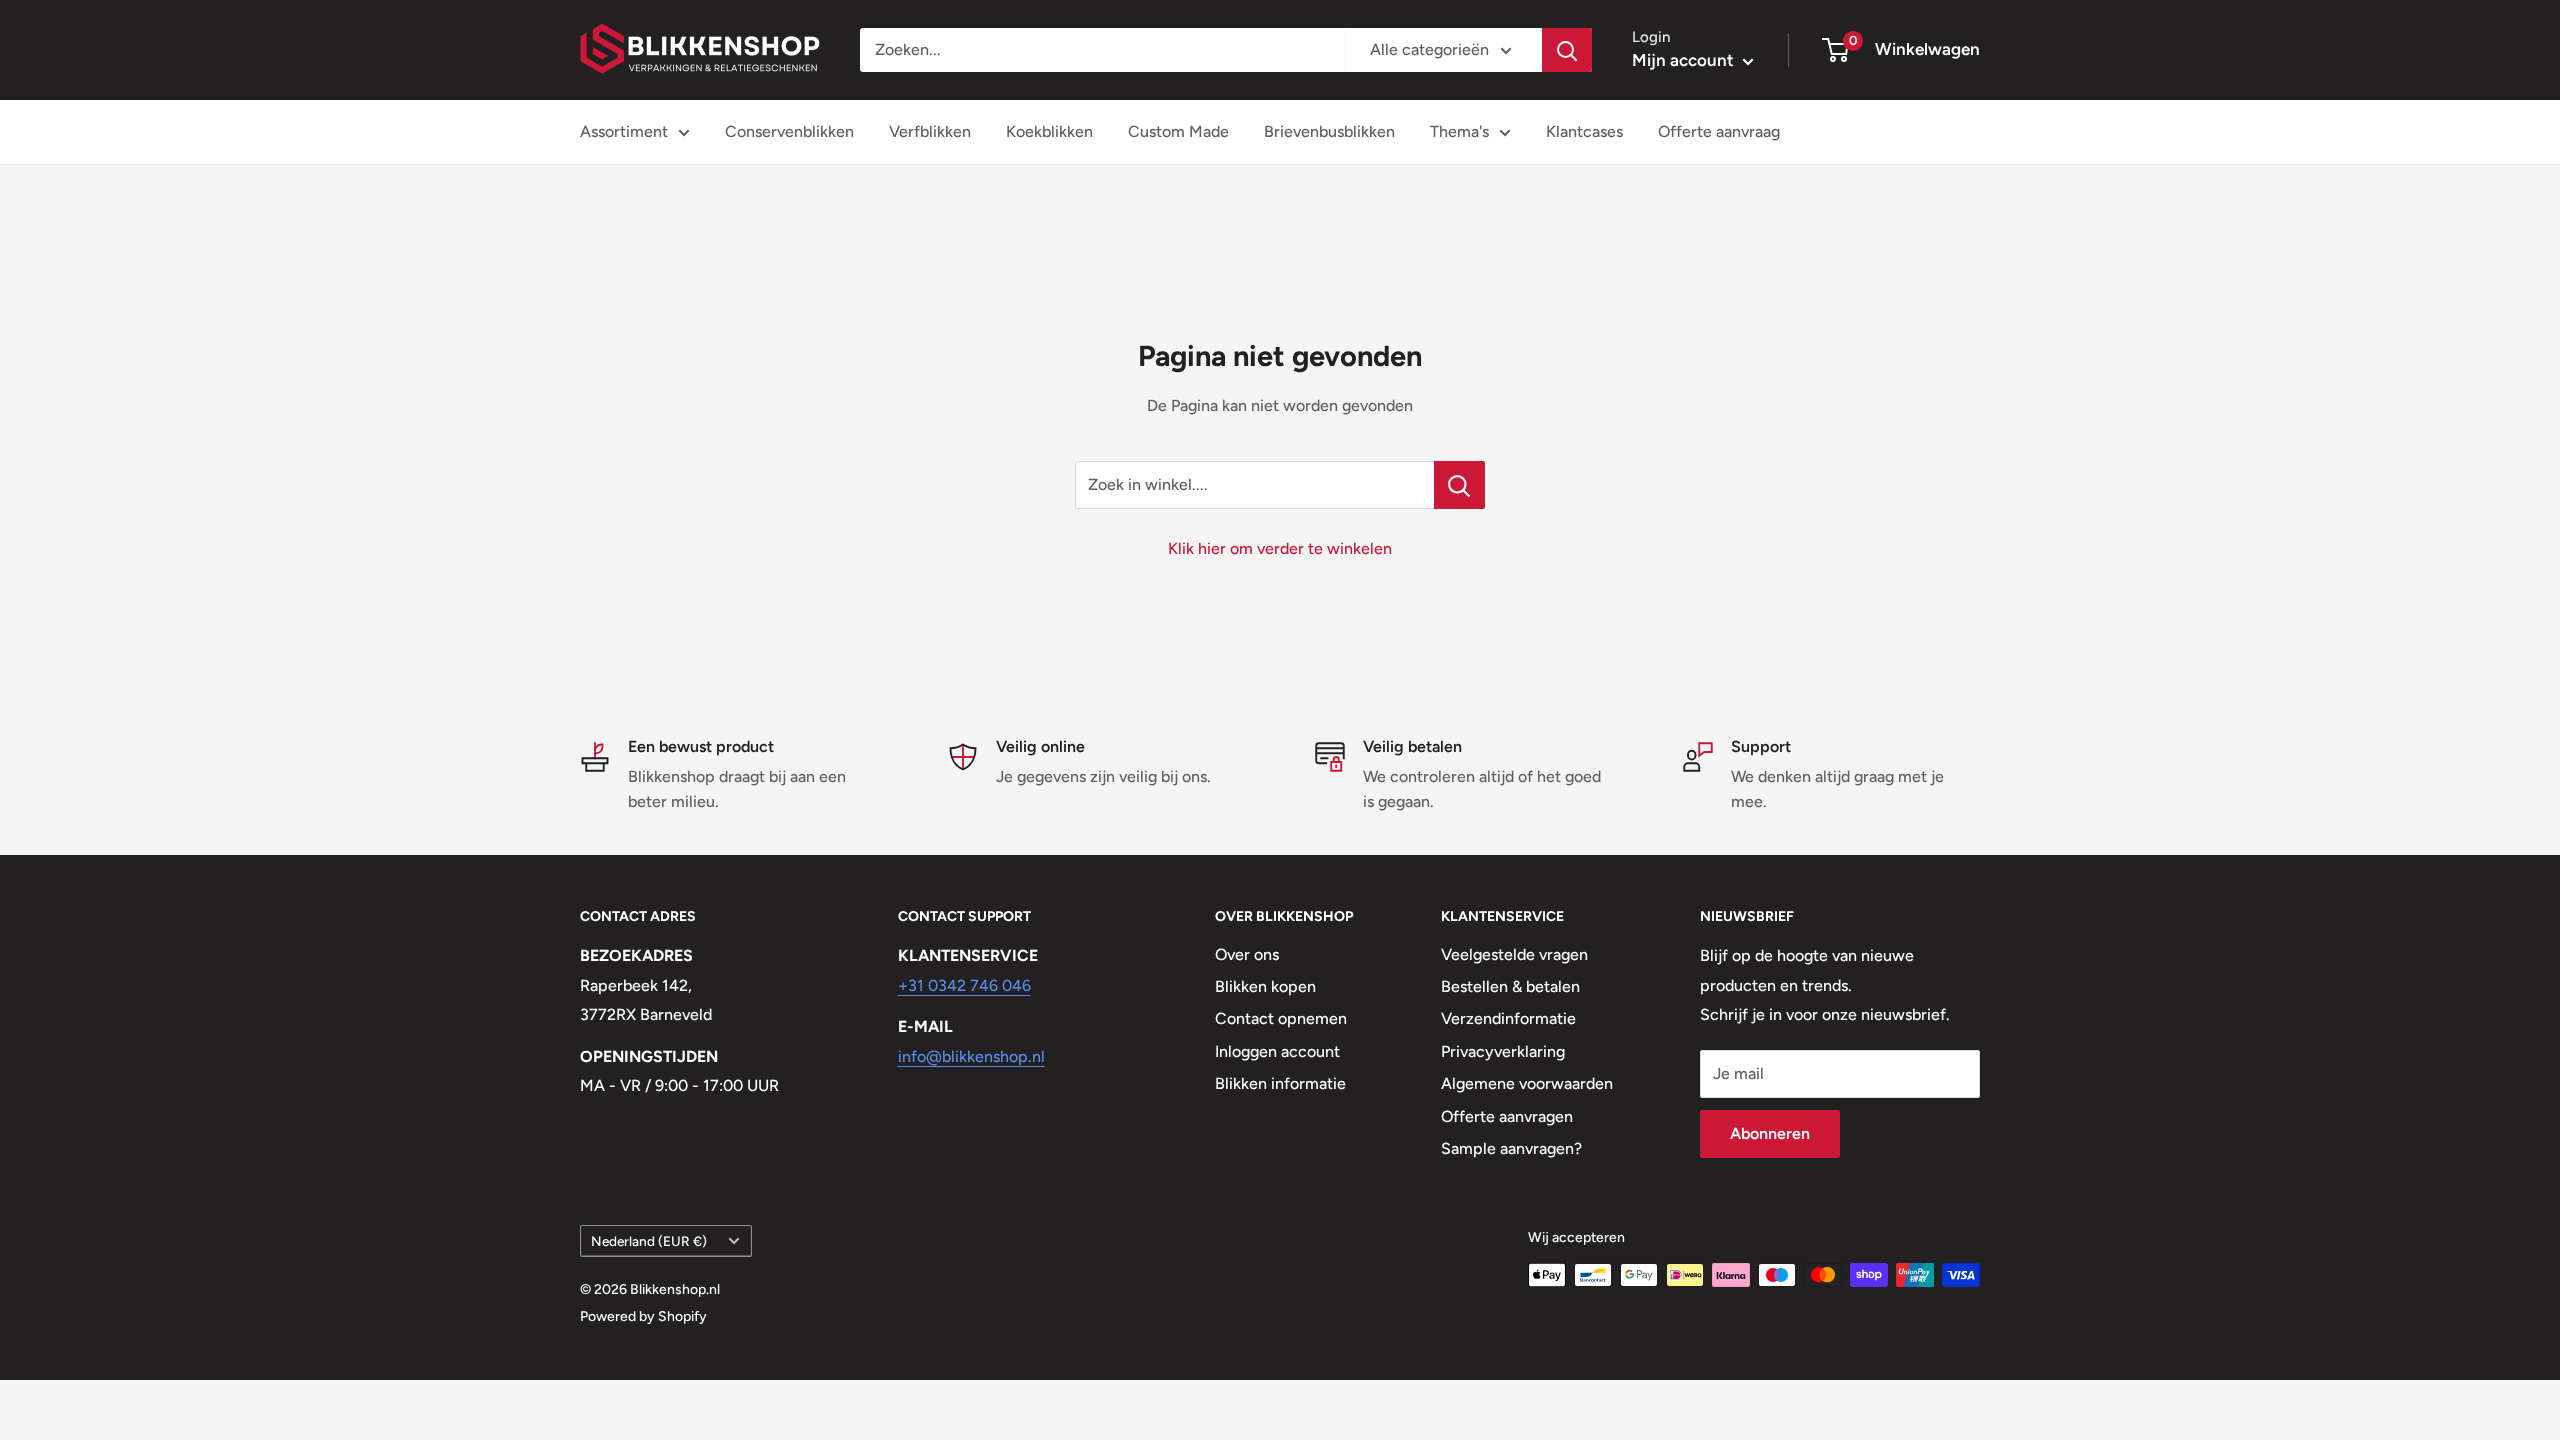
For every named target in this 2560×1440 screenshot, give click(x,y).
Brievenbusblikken (1329, 131)
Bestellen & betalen (1510, 986)
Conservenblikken (789, 131)
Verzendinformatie (1508, 1018)
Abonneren (1770, 1133)
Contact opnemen (1281, 1018)
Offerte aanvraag (1719, 131)
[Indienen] (1567, 50)
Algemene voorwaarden (1527, 1083)
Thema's (1459, 131)
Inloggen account (1277, 1051)
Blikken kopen (1265, 986)
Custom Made (1178, 131)
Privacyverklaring (1503, 1051)
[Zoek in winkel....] (1459, 485)
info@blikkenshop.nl (971, 1056)
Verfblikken (930, 131)
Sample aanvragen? (1511, 1148)
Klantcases (1584, 131)
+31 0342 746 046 (964, 985)
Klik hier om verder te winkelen (1280, 548)
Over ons (1247, 954)
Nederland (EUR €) (649, 1241)
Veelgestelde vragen (1514, 954)
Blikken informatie (1280, 1083)
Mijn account (1685, 60)
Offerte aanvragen (1507, 1116)
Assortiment (624, 131)
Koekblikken (1049, 131)
